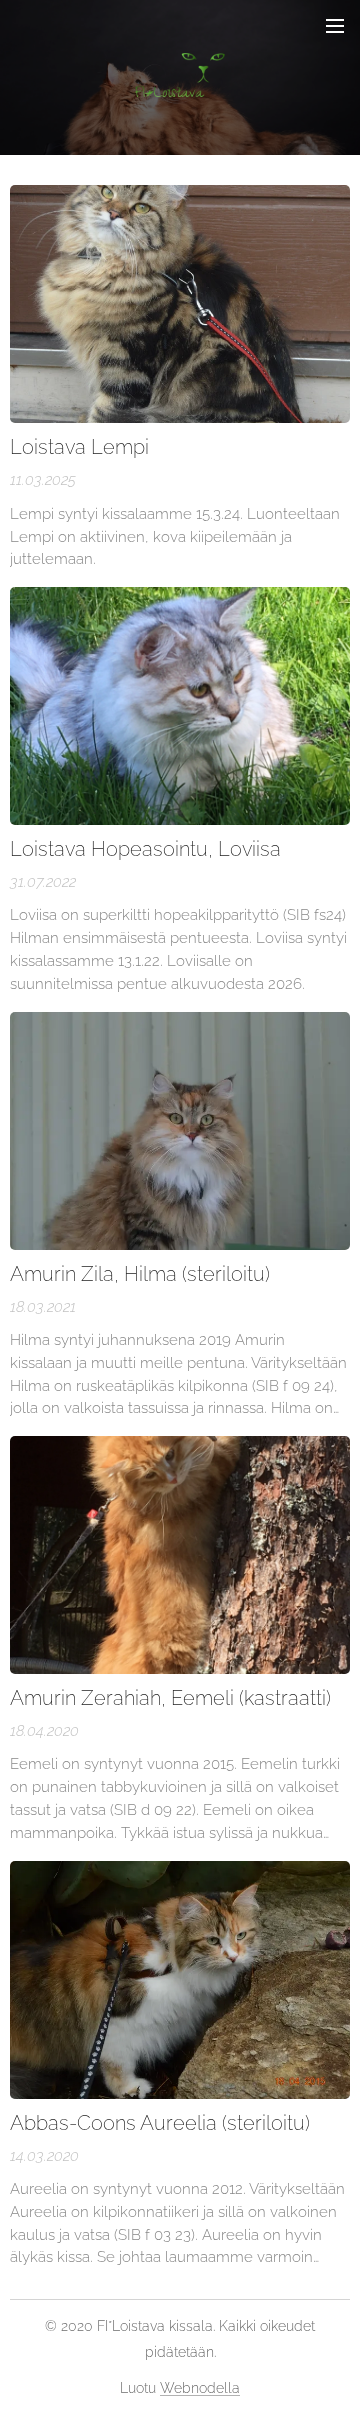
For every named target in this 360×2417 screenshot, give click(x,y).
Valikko (335, 25)
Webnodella (200, 2388)
